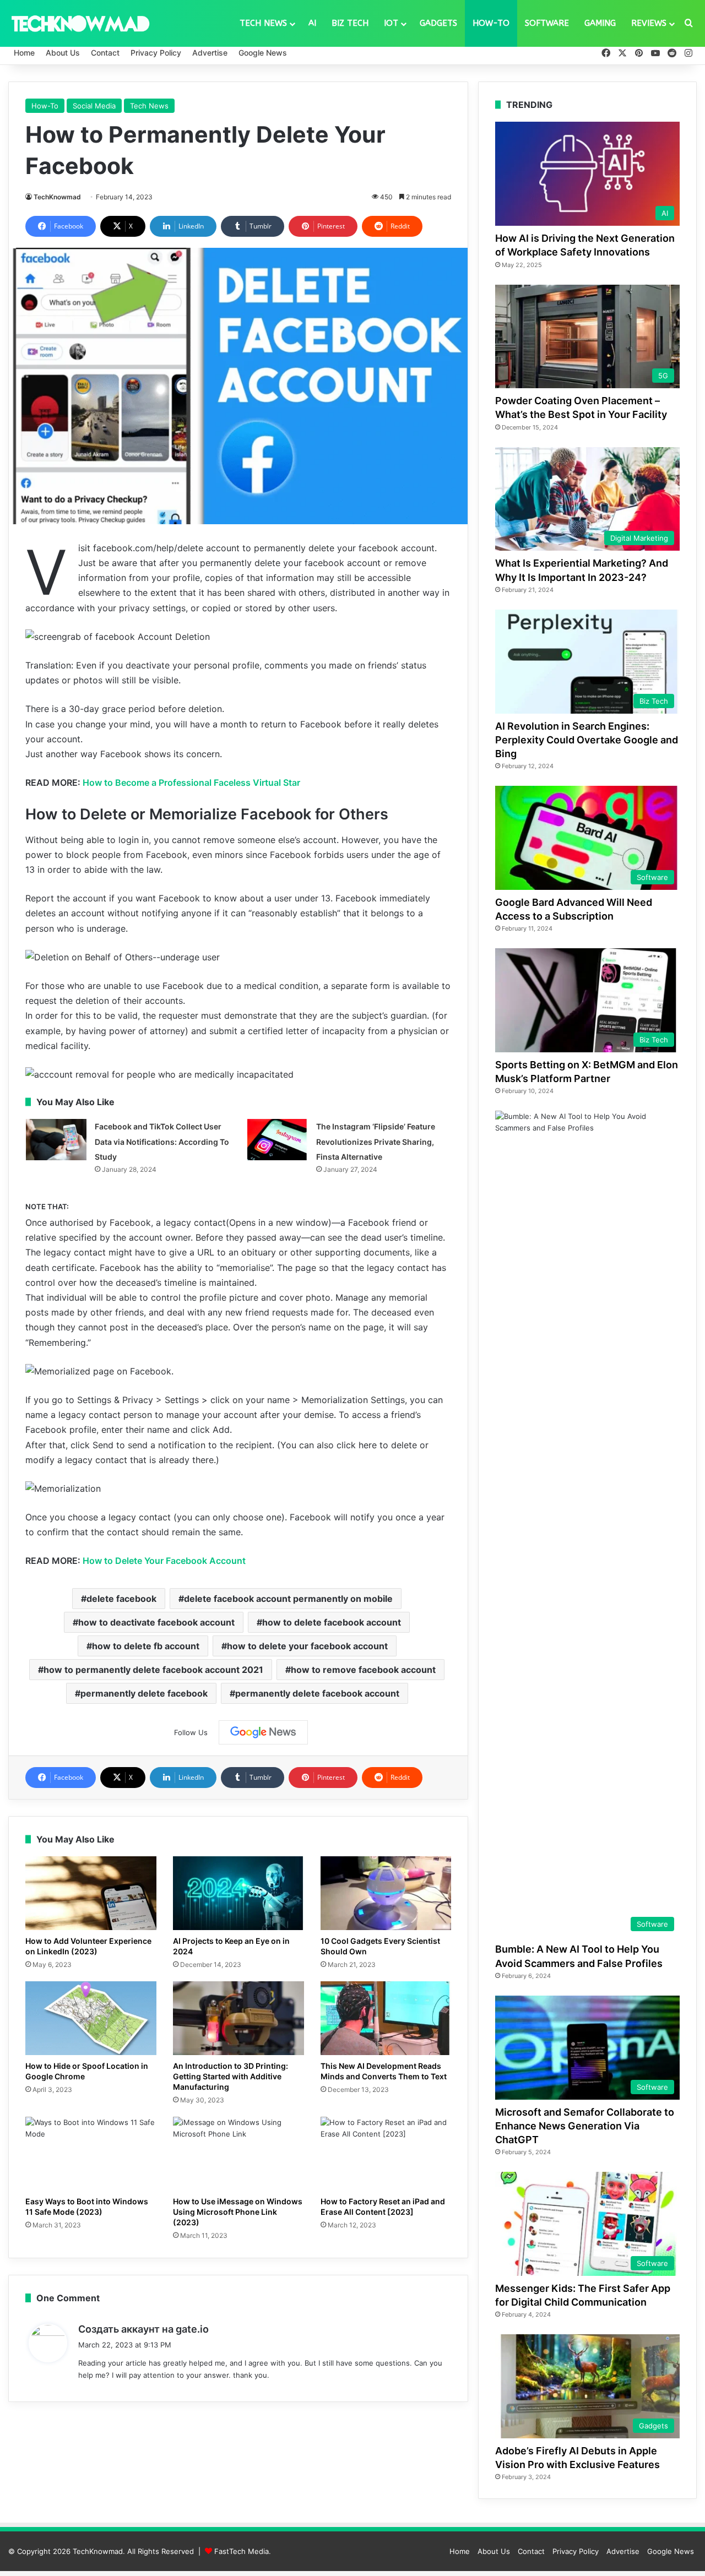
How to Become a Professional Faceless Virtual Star (191, 782)
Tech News (263, 23)
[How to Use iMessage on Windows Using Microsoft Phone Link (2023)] (238, 2154)
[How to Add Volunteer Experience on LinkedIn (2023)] (91, 1893)
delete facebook (121, 1599)
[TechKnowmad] (80, 23)
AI (312, 23)
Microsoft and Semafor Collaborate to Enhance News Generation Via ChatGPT (585, 2126)
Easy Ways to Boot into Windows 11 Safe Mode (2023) (87, 2207)
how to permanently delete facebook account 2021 (153, 1670)
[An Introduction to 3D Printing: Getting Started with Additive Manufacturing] (238, 2018)
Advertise (210, 53)
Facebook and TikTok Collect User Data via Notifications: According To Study (162, 1141)
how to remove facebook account (363, 1670)
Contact (105, 53)
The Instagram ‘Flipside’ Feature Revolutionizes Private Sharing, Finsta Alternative (376, 1141)
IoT (391, 23)
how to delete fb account (146, 1646)
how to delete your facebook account (307, 1646)
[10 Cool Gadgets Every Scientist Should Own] (386, 1893)
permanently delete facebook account (317, 1693)
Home (24, 53)
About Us (63, 53)
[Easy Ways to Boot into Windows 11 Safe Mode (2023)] (91, 2154)
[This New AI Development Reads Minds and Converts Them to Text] (386, 2018)
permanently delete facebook (144, 1693)
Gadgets (438, 23)
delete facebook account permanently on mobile (288, 1599)
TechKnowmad (57, 197)
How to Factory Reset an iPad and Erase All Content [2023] (383, 2207)
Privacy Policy (156, 53)
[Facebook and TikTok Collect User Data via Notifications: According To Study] (56, 1140)
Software (547, 23)
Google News (263, 53)
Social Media (94, 106)
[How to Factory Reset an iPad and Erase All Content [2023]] (386, 2154)
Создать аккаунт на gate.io (143, 2329)
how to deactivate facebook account (156, 1622)
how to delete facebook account (332, 1622)
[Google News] (263, 1732)
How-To (491, 23)
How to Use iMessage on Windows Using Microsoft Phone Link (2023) (238, 2212)
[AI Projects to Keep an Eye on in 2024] (238, 1893)
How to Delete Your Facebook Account (164, 1561)
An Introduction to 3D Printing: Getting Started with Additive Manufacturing (231, 2076)
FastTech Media (242, 2551)
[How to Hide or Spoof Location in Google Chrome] (91, 2018)
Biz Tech (350, 23)
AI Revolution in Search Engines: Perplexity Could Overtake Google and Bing (587, 740)
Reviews (649, 23)
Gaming (600, 23)
